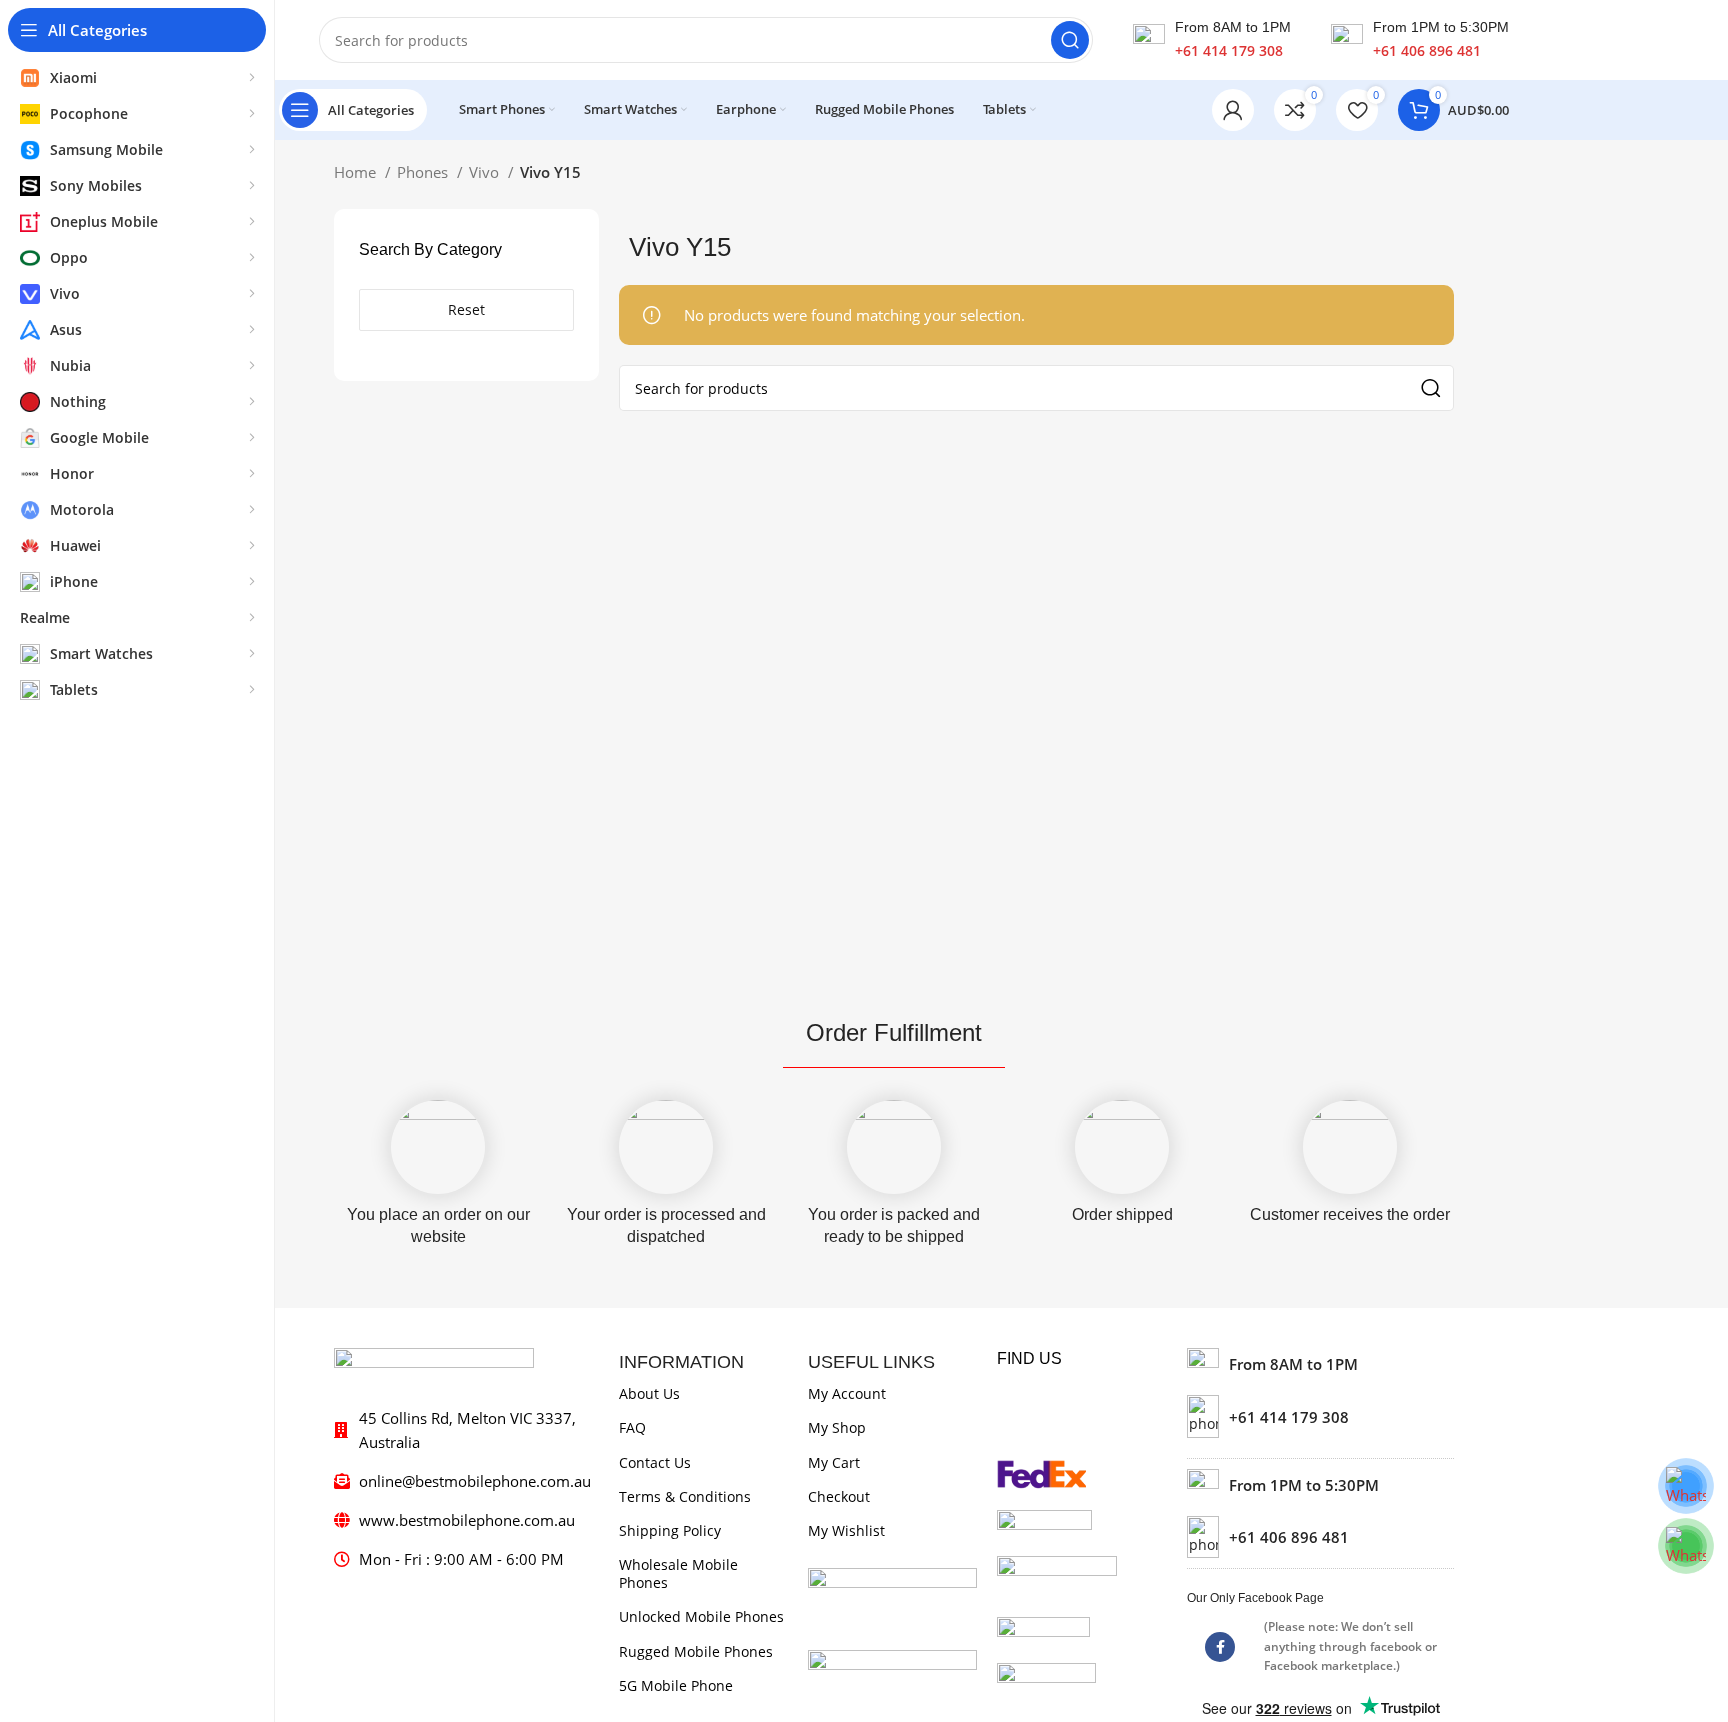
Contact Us (655, 1462)
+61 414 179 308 (1229, 50)
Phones (424, 172)
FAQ (632, 1427)
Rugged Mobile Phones (696, 1651)
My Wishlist (846, 1530)
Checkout (839, 1496)
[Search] (1070, 40)
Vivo (486, 172)
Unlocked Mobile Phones (701, 1616)
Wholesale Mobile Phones (678, 1573)
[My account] (1233, 110)
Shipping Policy (670, 1530)
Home (357, 172)
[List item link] (1320, 1416)
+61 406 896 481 (1427, 50)
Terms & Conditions (685, 1496)
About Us (649, 1393)
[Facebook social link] (1220, 1647)
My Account (847, 1393)
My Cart (834, 1462)
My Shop (837, 1427)
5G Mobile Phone (676, 1685)
